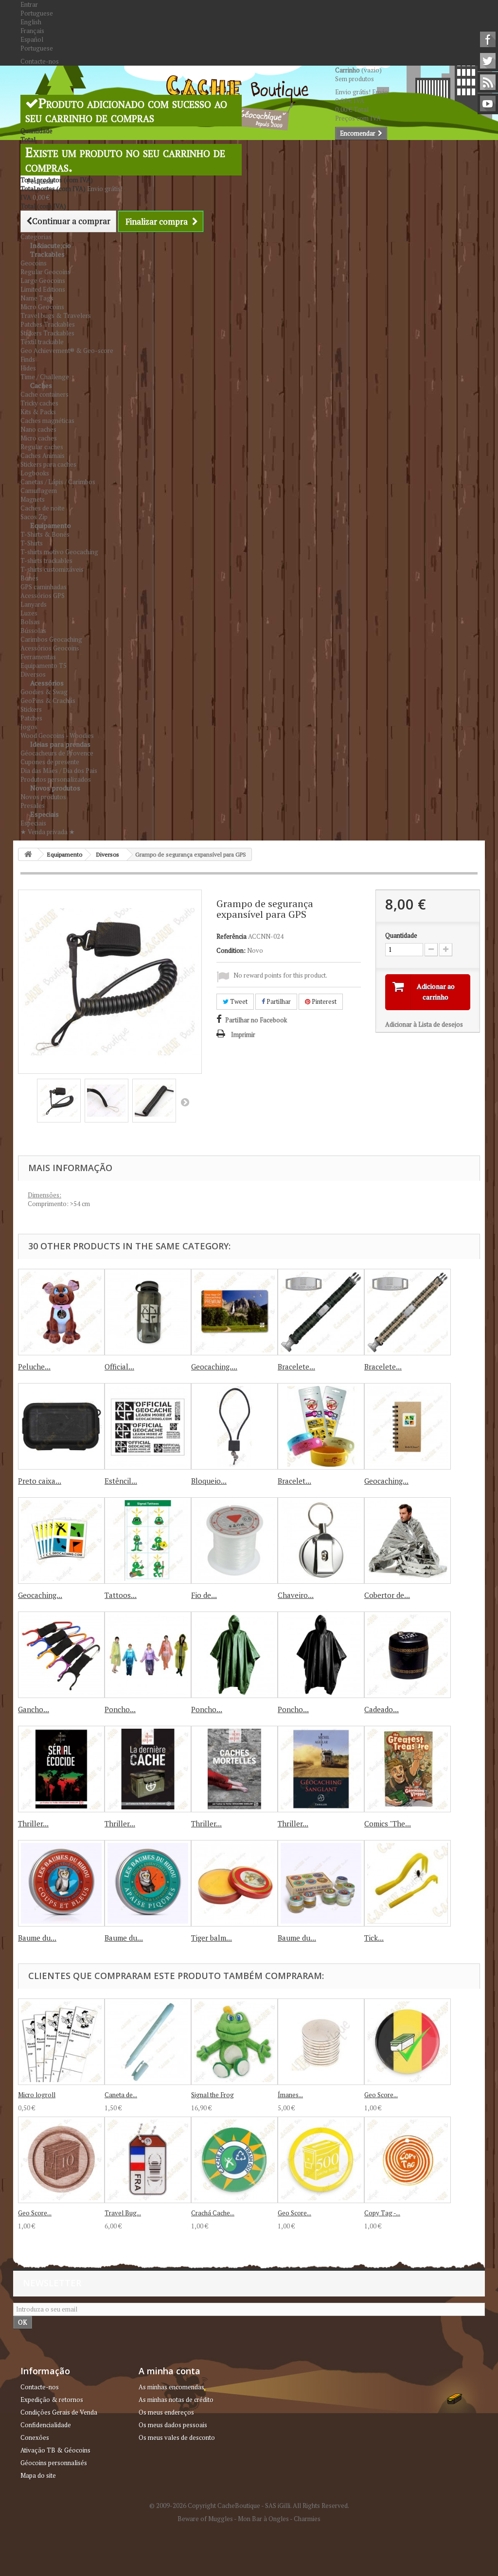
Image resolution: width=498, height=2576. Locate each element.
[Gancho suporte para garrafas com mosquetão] (61, 1655)
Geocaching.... (214, 1367)
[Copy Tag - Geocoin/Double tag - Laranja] (408, 2160)
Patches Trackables (48, 324)
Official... (119, 1367)
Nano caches (38, 429)
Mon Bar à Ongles (263, 2519)
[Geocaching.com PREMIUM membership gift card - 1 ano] (234, 1312)
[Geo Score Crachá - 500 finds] (321, 2160)
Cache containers (44, 394)
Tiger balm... (212, 1938)
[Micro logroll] (61, 2042)
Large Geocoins (43, 280)
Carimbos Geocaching (51, 639)
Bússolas (33, 631)
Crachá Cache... (213, 2213)
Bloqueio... (209, 1481)
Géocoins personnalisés (54, 2463)
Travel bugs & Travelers (56, 315)
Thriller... (33, 1823)
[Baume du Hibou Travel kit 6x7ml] (321, 1883)
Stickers (31, 709)
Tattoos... (121, 1595)
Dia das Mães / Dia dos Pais (59, 771)
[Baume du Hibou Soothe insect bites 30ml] (148, 1883)
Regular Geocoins (45, 272)
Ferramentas (38, 657)
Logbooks (35, 473)
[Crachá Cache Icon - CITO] (234, 2160)
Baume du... (37, 1938)
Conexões (35, 2437)
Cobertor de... (387, 1595)
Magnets (33, 499)
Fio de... (204, 1595)
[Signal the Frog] (234, 2042)
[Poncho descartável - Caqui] (234, 1655)
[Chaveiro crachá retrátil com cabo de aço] (321, 1541)
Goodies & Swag (44, 692)
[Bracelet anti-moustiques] (321, 1426)
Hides (28, 368)
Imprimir (243, 1034)
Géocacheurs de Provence (57, 753)
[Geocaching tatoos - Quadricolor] (61, 1541)
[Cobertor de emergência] (408, 1541)
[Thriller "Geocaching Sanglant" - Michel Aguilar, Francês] (321, 1769)
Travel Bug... (123, 2213)
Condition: (231, 950)
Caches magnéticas (47, 421)
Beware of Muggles (205, 2519)
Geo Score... (381, 2095)
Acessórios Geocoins (50, 648)
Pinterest (323, 1001)
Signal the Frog (213, 2095)
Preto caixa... (40, 1481)
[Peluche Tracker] (61, 1312)
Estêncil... (121, 1481)
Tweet (238, 1001)
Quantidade (401, 935)
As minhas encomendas (171, 2387)
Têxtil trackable (42, 342)
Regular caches (42, 447)
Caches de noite (43, 508)
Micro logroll (37, 2095)
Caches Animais (43, 456)
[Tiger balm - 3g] (234, 1883)
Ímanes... (290, 2095)
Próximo (185, 1102)
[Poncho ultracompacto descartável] (148, 1655)
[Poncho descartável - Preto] (321, 1655)
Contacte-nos (40, 61)
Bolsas (30, 622)
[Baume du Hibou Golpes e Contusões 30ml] (61, 1883)
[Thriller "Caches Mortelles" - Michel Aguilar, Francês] (234, 1769)
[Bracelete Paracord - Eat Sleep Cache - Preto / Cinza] (321, 1312)
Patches (31, 718)
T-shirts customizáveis (52, 569)
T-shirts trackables (46, 561)
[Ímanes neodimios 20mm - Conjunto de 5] (321, 2042)
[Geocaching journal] (408, 1426)
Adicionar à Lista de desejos (424, 1024)
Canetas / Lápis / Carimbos (58, 482)
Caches (41, 385)
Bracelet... (294, 1481)
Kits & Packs (38, 412)
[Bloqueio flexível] (234, 1426)
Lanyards (34, 604)
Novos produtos (55, 788)
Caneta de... (121, 2095)
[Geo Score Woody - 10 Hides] (61, 2160)
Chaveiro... (296, 1595)
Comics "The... (388, 1823)
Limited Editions (43, 289)
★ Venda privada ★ (48, 832)
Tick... (374, 1938)
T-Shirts (32, 543)
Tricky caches (39, 403)
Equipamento (51, 525)
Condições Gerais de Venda (59, 2412)
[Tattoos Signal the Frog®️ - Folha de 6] (148, 1541)
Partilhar (278, 1001)
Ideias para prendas (60, 744)
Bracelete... (296, 1367)
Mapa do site (38, 2475)
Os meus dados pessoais (173, 2425)
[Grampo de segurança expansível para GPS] (59, 1101)
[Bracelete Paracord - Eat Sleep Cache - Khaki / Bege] (408, 1312)
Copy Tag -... (382, 2213)
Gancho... (34, 1709)
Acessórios (47, 683)
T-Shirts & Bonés (45, 534)
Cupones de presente (50, 762)
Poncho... (120, 1709)
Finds (28, 359)
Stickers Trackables (47, 333)
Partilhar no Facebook (256, 1020)
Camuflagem (39, 491)
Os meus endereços (166, 2412)
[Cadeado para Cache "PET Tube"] (408, 1655)
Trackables (47, 254)
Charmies (307, 2519)
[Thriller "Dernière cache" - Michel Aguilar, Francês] (61, 1769)
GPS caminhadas (44, 587)
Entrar (29, 4)
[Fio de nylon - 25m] (234, 1541)
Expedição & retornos (52, 2400)
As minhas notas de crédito (176, 2400)
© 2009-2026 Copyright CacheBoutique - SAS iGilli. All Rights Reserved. (249, 2506)
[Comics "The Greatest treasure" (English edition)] (408, 1769)
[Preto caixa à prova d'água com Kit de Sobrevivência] (61, 1426)
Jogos (29, 727)
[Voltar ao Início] (28, 854)
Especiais (44, 814)
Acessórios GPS (43, 596)
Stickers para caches (48, 464)
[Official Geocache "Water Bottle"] (148, 1312)
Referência (231, 936)
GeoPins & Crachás (48, 701)
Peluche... (34, 1367)
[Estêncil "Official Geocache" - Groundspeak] (148, 1426)
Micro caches (39, 438)
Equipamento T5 (44, 666)
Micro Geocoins (42, 307)
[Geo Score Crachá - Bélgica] (408, 2042)
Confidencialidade (46, 2425)
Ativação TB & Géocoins (55, 2450)
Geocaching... (386, 1481)
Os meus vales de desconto (177, 2437)
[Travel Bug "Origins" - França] (148, 2160)
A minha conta (169, 2371)
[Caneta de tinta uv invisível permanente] (148, 2042)
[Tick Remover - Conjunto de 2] (408, 1883)
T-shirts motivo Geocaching (59, 552)
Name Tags (37, 298)
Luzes (29, 613)
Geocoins (34, 263)
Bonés (29, 578)
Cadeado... (382, 1709)
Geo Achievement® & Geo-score (67, 350)
